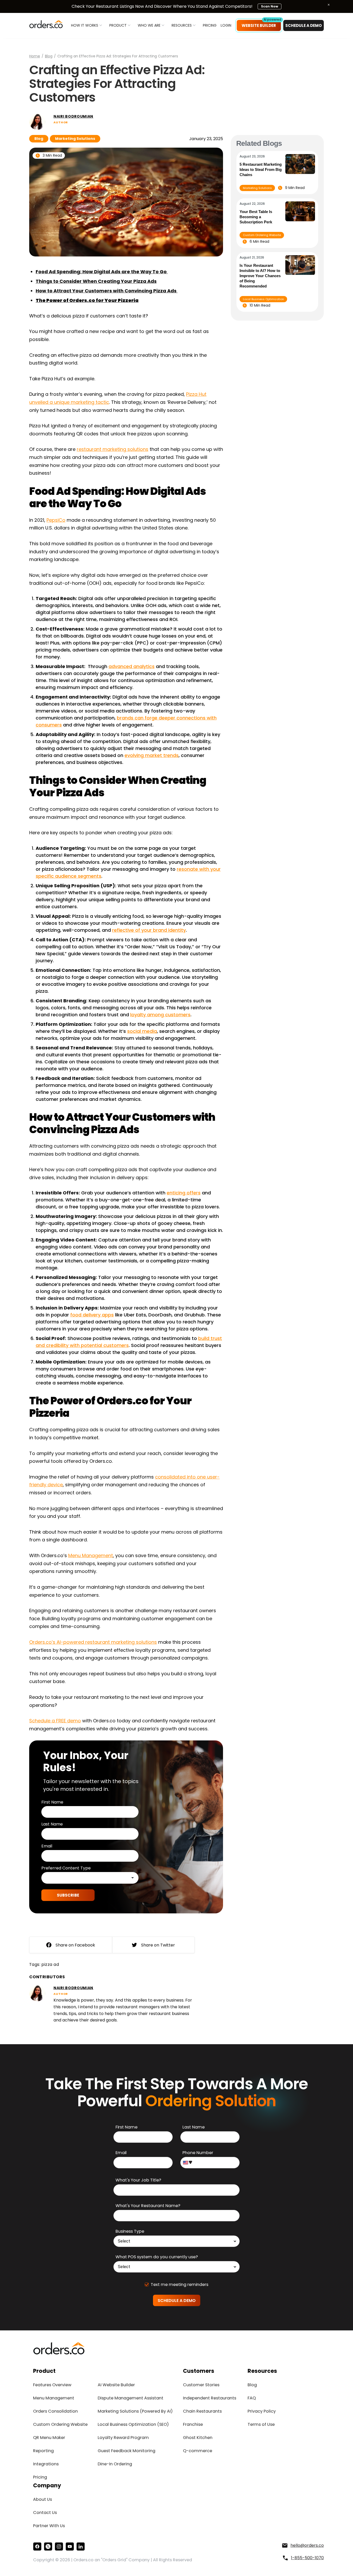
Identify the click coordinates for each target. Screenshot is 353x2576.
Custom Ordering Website (262, 235)
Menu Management (91, 1555)
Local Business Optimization (263, 299)
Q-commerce (198, 2451)
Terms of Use (261, 2424)
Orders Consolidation (55, 2411)
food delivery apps (92, 1315)
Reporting (43, 2451)
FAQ (252, 2398)
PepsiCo (56, 520)
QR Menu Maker (49, 2438)
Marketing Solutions (75, 139)
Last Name (52, 1824)
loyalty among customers (160, 1015)
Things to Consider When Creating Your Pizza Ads (96, 281)
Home (35, 56)
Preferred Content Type (66, 1868)
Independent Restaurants (210, 2398)
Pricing (40, 2477)
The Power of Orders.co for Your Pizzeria (87, 300)
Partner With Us (49, 2526)
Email (47, 1846)
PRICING (210, 25)
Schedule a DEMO (304, 25)
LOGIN (226, 25)
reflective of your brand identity (149, 930)
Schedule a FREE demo (55, 1721)
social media (142, 1031)
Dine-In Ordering (115, 2464)
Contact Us (45, 2513)
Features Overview (52, 2385)
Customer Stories (201, 2385)
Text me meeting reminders (179, 2285)
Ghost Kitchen (198, 2438)
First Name (52, 1802)
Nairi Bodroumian (73, 116)
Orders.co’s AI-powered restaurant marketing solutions (93, 1642)
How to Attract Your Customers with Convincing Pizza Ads (107, 291)
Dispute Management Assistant (131, 2398)
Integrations (46, 2464)
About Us (43, 2499)
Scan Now (270, 6)
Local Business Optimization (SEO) (133, 2424)
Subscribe (68, 1895)
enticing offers (184, 1193)
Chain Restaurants (202, 2411)
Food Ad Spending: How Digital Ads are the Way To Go (102, 272)
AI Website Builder (116, 2385)
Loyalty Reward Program (123, 2438)
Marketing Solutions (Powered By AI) (135, 2411)
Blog (49, 56)
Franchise (193, 2424)
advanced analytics (132, 666)
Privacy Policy (262, 2411)
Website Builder (259, 25)
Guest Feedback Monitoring (126, 2451)
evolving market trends (152, 755)
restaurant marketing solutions (113, 449)
